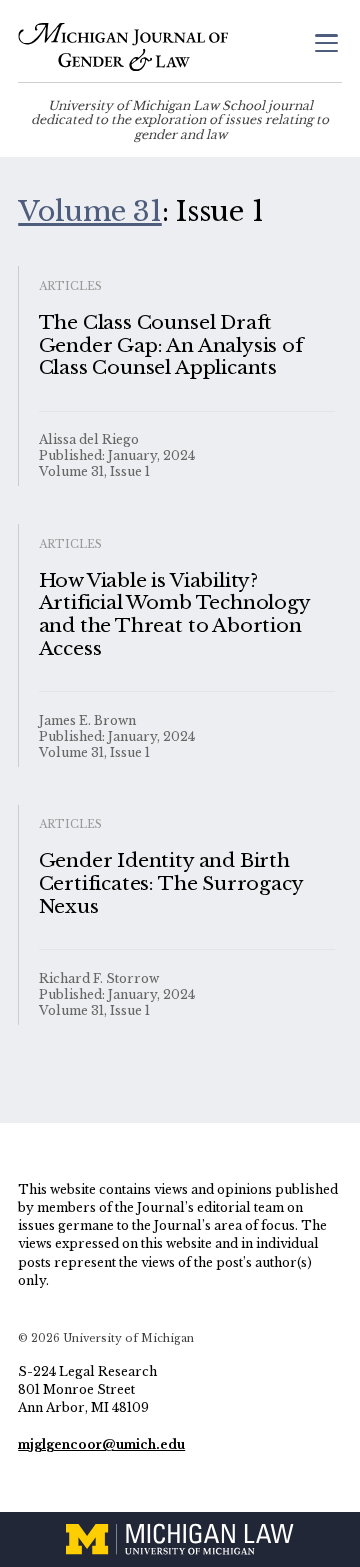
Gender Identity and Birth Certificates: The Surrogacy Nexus (171, 883)
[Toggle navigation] (326, 45)
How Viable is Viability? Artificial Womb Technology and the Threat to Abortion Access (174, 614)
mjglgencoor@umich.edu (101, 1444)
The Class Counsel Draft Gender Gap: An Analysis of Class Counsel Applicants (171, 345)
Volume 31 (90, 211)
